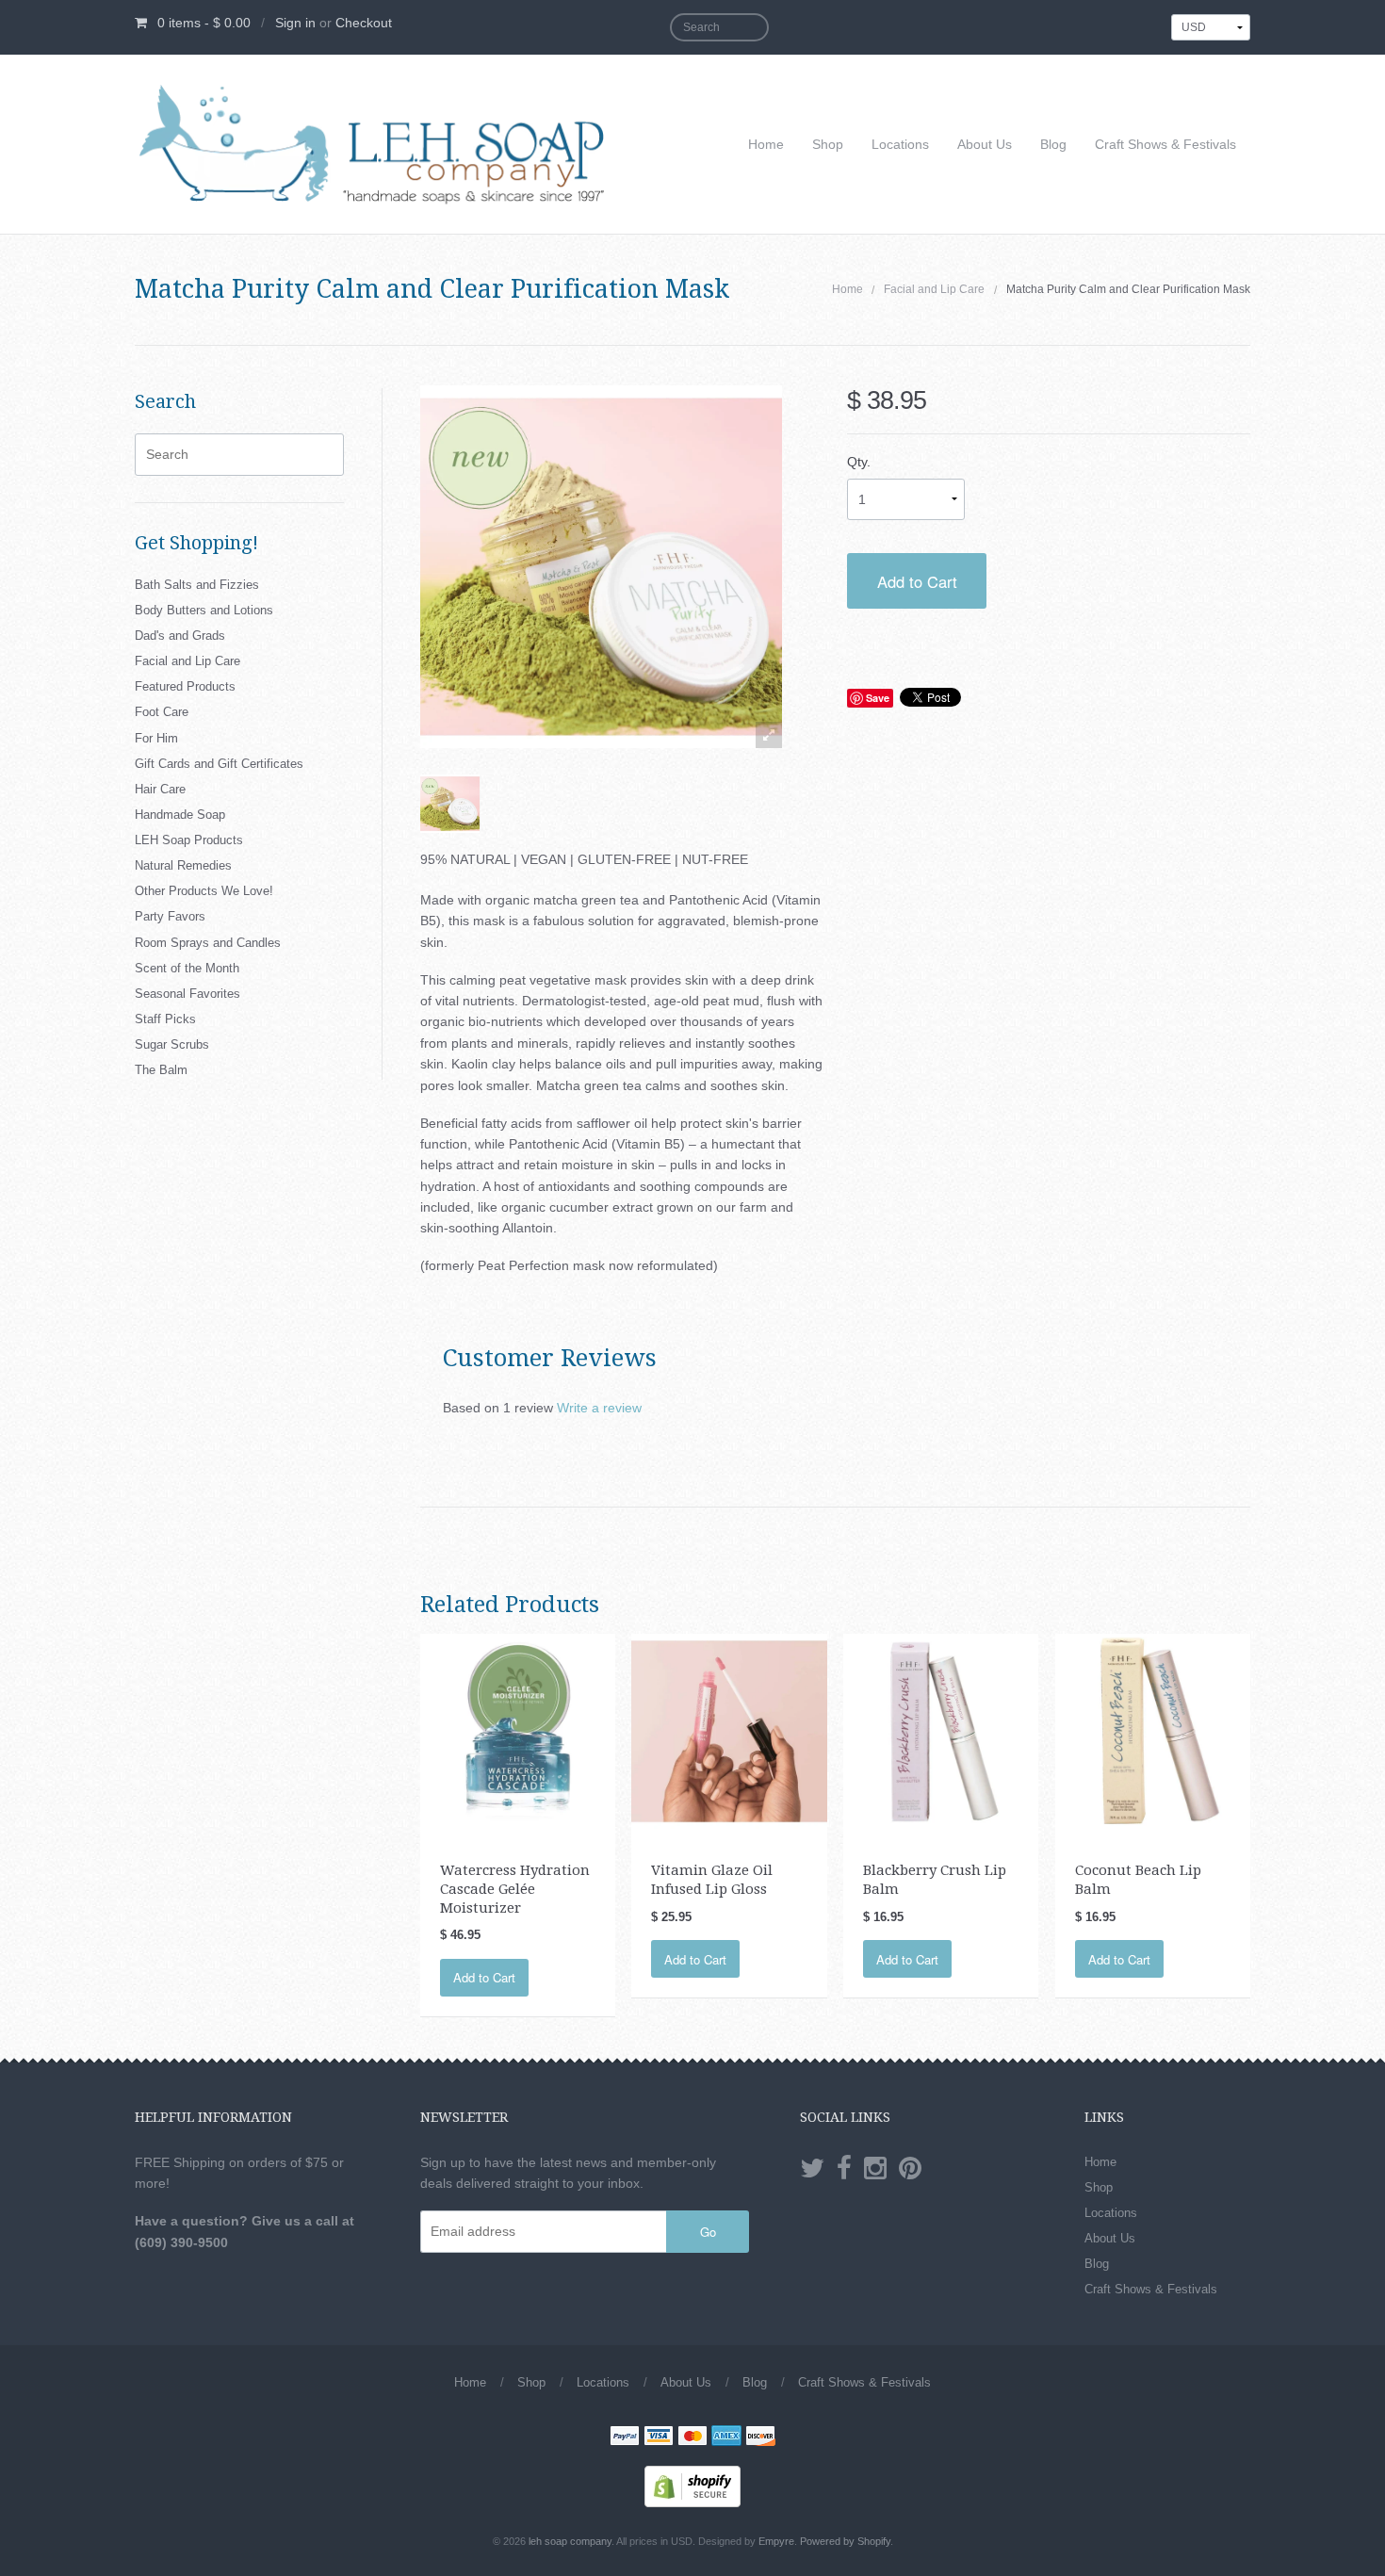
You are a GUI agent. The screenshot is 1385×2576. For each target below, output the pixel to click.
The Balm (161, 1070)
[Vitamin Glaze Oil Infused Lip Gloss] (729, 1731)
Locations (900, 144)
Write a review (599, 1408)
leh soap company (570, 2541)
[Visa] (659, 2438)
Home (766, 144)
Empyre (776, 2541)
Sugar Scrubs (172, 1044)
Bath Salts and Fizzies (197, 585)
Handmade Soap (180, 815)
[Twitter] (812, 2169)
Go (708, 2232)
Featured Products (185, 686)
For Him (156, 738)
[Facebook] (844, 2169)
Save (878, 698)
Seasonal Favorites (187, 994)
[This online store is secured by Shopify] (692, 2486)
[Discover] (760, 2438)
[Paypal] (625, 2438)
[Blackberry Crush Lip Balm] (941, 1731)
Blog (1053, 144)
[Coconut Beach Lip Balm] (1153, 1731)
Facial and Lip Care (934, 289)
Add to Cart (917, 581)
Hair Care (160, 789)
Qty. (859, 462)
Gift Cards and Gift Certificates (219, 764)
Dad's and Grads (180, 636)
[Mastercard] (692, 2438)
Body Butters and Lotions (204, 610)
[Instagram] (875, 2169)
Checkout (364, 23)
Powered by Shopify (845, 2541)
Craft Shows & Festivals (1165, 144)
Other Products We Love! (204, 891)
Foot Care (162, 712)
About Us (985, 144)
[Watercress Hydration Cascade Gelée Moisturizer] (518, 1731)
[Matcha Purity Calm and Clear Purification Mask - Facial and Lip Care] (450, 804)
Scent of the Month (187, 968)
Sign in (295, 23)
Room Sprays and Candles (208, 943)
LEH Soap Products (189, 840)
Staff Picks (165, 1019)
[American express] (726, 2438)
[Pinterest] (910, 2169)
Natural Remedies (183, 865)
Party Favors (170, 916)
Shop (828, 144)
